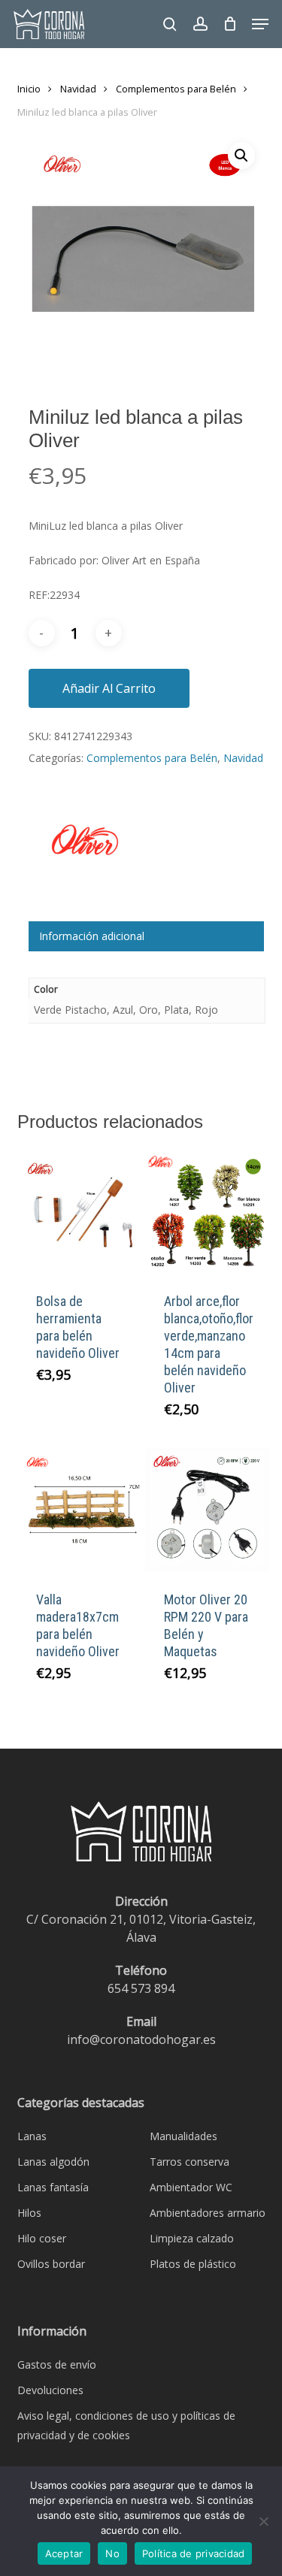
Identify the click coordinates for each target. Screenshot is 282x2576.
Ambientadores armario (208, 2213)
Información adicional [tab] (92, 936)
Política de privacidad (194, 2553)
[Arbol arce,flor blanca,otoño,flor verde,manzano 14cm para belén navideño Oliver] (208, 1212)
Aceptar (64, 2553)
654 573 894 (141, 1988)
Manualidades (183, 2136)
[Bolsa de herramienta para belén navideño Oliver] (80, 1212)
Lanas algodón (53, 2162)
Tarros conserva (190, 2162)
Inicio (29, 89)
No (112, 2553)
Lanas (32, 2136)
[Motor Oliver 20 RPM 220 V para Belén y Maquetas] (208, 1510)
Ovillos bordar (51, 2264)
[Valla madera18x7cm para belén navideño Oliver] (80, 1510)
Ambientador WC (191, 2187)
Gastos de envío (57, 2364)
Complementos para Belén (176, 89)
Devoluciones (50, 2390)
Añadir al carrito (109, 688)
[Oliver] (85, 856)
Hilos (29, 2213)
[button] (260, 24)
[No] (263, 2521)
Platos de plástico (193, 2264)
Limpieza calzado (192, 2238)
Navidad (78, 89)
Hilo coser (42, 2238)
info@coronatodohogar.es (141, 2039)
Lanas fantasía (53, 2187)
